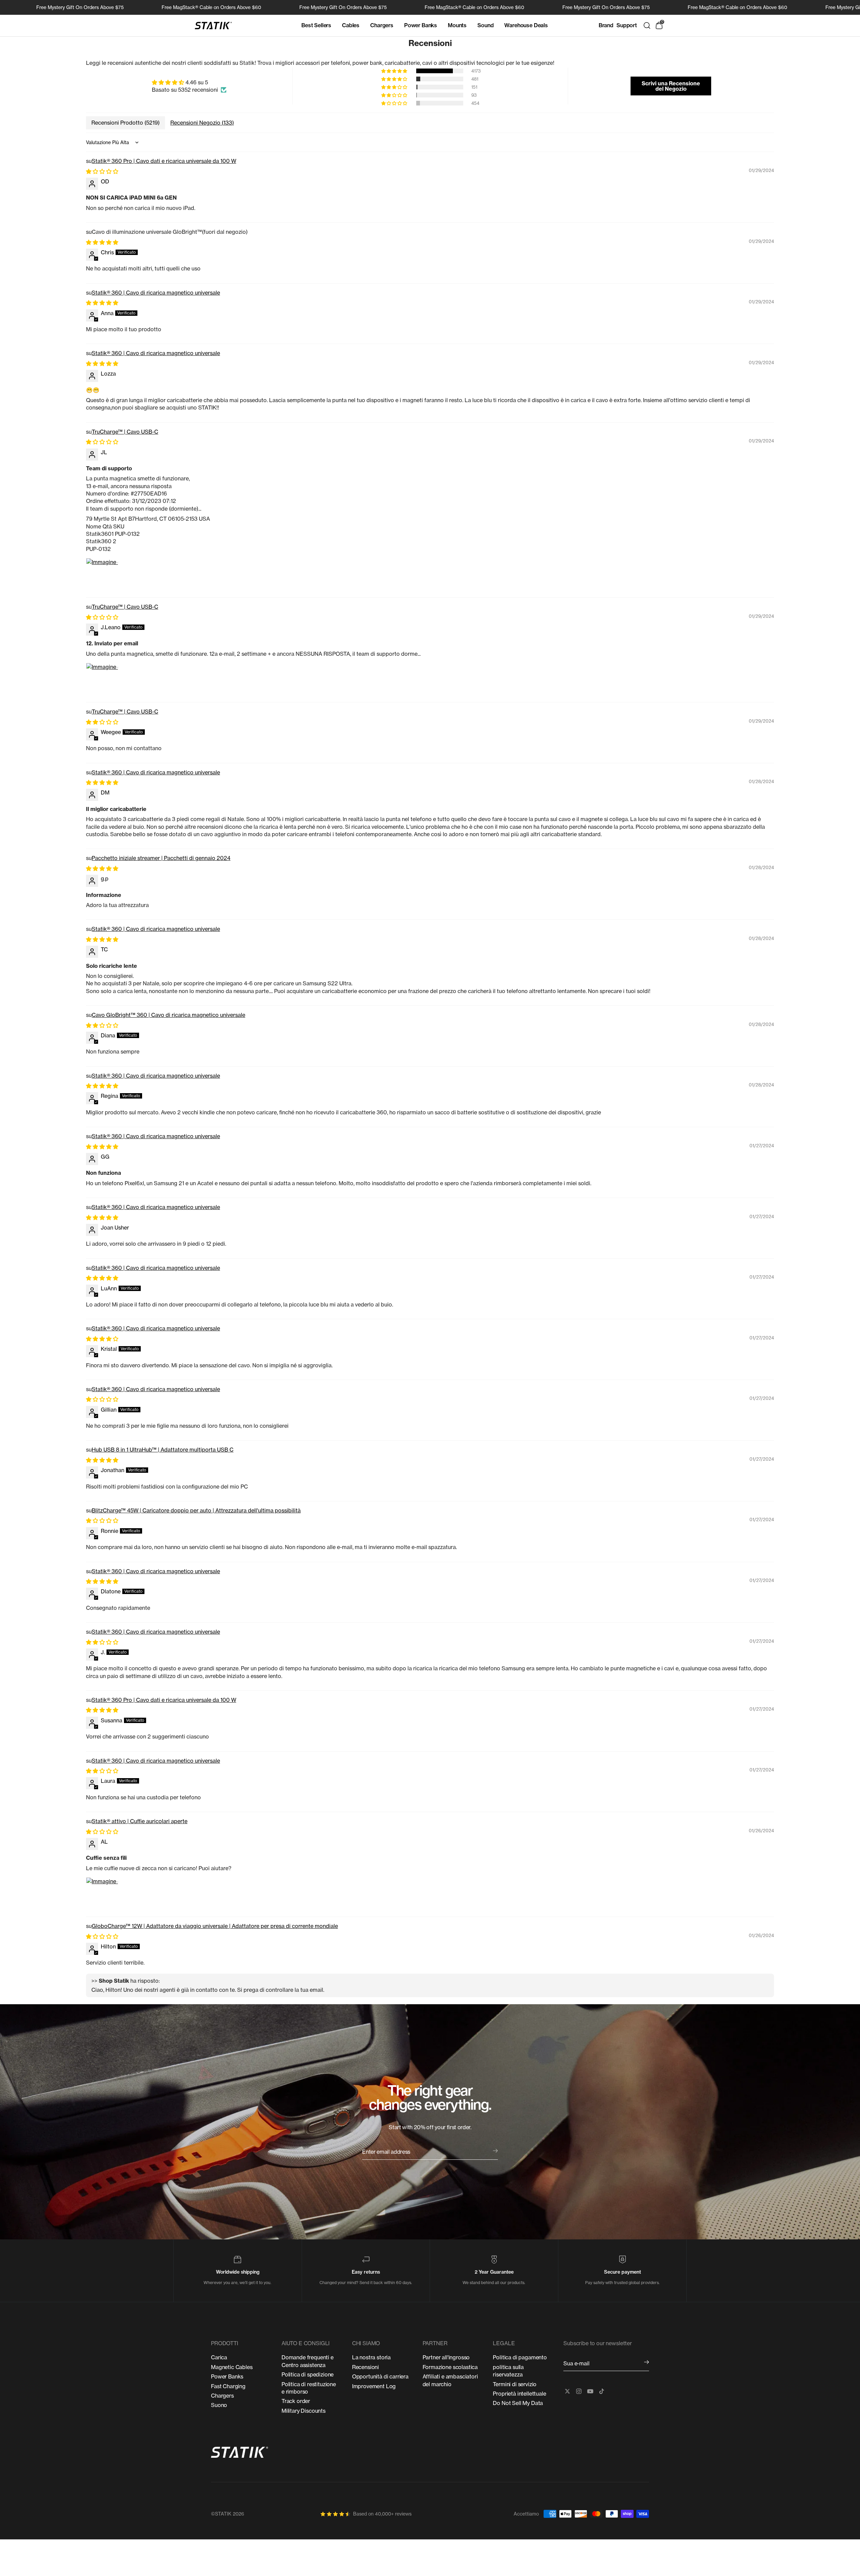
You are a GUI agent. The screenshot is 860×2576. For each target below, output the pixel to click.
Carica (219, 2357)
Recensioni (365, 2367)
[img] (189, 82)
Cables (351, 25)
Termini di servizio (515, 2384)
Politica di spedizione (308, 2374)
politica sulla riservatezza (508, 2371)
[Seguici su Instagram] (579, 2391)
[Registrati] (647, 2362)
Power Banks (421, 25)
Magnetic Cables (232, 2367)
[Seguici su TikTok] (602, 2391)
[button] (395, 71)
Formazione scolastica (450, 2367)
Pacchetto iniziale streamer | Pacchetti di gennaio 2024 (161, 858)
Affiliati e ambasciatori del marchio (450, 2380)
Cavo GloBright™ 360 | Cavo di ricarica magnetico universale (168, 1015)
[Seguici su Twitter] (567, 2391)
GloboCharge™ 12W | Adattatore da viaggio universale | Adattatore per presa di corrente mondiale (215, 1926)
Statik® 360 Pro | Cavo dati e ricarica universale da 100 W (164, 161)
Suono (219, 2405)
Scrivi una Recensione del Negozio (671, 86)
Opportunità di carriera (380, 2376)
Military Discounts (304, 2411)
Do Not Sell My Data (518, 2403)
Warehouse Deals (526, 25)
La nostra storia (371, 2357)
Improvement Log (374, 2386)
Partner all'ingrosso (446, 2357)
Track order (296, 2401)
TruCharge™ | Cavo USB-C (125, 432)
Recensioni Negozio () (202, 123)
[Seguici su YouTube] (590, 2391)
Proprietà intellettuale (519, 2394)
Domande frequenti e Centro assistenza (308, 2361)
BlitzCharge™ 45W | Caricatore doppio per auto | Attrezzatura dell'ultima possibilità (196, 1510)
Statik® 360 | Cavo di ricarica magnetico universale (156, 293)
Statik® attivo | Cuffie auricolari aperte (140, 1821)
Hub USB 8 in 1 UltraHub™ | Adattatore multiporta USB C (163, 1450)
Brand (606, 25)
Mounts (457, 25)
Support (627, 25)
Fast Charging (228, 2386)
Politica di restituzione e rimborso (309, 2388)
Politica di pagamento (520, 2357)
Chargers (382, 25)
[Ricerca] (647, 26)
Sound (485, 25)
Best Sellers (316, 25)
